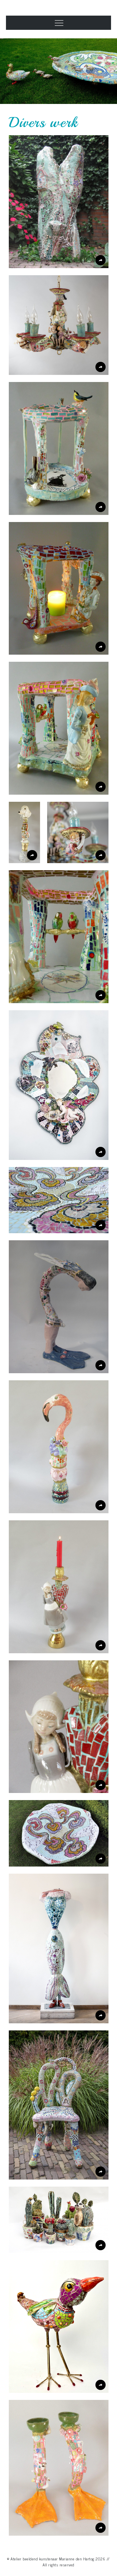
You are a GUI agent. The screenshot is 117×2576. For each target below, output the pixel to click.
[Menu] (58, 23)
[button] (59, 202)
